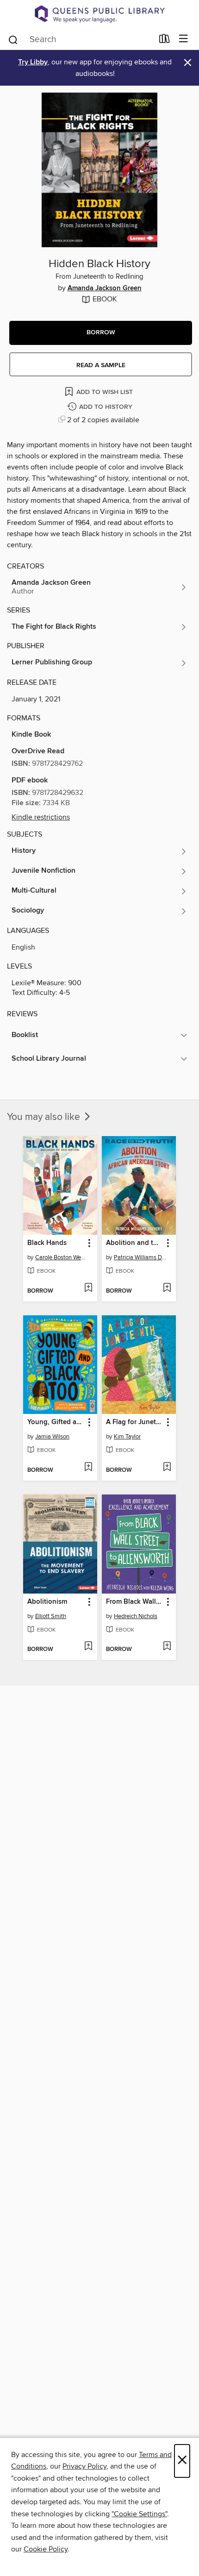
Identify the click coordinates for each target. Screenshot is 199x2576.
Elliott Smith (51, 1616)
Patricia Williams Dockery (140, 1257)
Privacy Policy (84, 2466)
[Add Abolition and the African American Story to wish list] (167, 1288)
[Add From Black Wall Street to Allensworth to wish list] (167, 1647)
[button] (101, 333)
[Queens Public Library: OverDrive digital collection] (99, 14)
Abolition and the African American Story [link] (134, 1243)
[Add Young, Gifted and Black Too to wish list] (88, 1468)
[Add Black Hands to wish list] (88, 1288)
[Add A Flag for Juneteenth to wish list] (167, 1468)
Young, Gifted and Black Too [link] (56, 1422)
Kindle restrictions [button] (41, 817)
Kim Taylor (127, 1437)
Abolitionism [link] (47, 1602)
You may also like (45, 1117)
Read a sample (101, 365)
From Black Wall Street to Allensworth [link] (134, 1602)
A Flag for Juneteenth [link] (134, 1422)
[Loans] (165, 40)
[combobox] (80, 40)
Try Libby (33, 62)
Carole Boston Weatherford (61, 1257)
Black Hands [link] (47, 1243)
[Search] (13, 39)
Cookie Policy (46, 2549)
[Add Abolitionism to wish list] (88, 1647)
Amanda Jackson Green (105, 288)
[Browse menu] (183, 39)
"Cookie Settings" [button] (139, 2514)
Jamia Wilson (52, 1437)
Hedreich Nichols (136, 1616)
